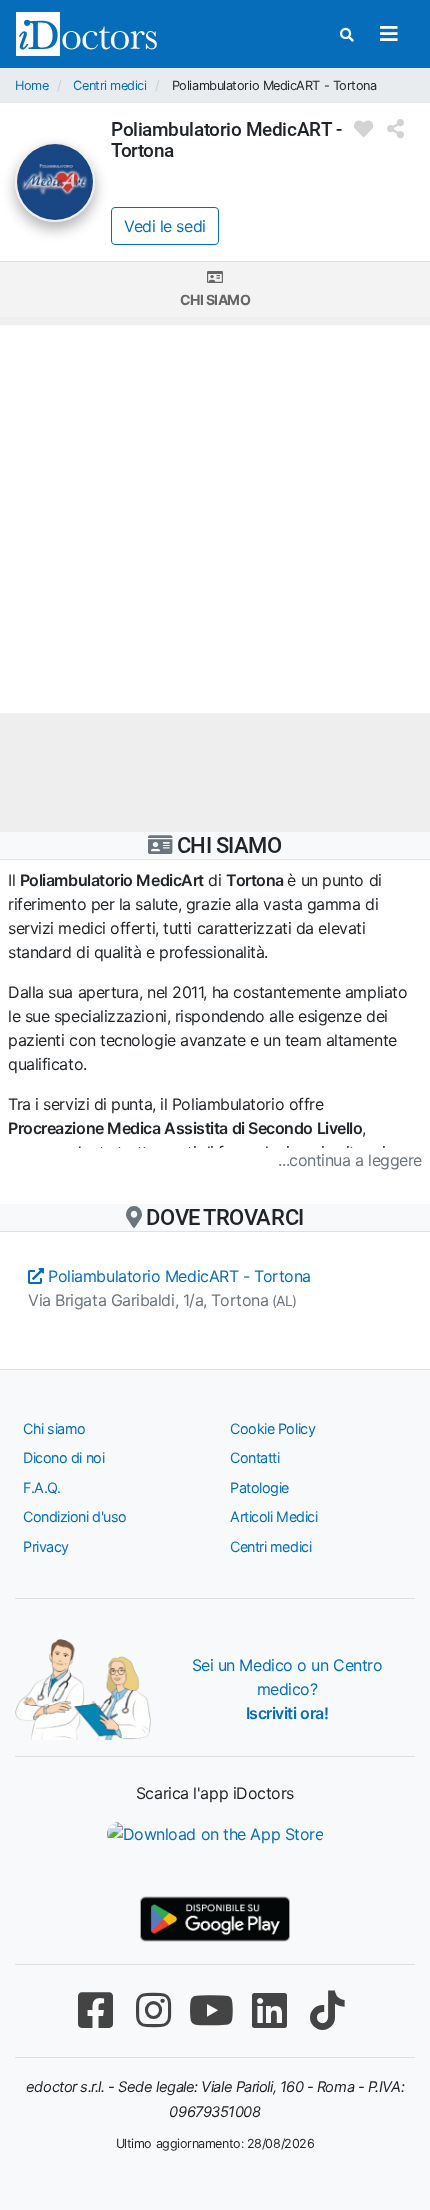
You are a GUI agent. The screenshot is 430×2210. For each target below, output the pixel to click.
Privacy (46, 1546)
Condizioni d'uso (75, 1516)
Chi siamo (215, 299)
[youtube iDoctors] (211, 2010)
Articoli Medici (273, 1516)
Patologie (259, 1487)
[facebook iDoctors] (95, 2010)
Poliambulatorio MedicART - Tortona (177, 1276)
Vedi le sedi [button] (165, 226)
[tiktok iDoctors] (327, 2010)
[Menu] (388, 34)
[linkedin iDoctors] (269, 2010)
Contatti (254, 1457)
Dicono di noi (63, 1457)
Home (31, 85)
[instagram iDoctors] (153, 2010)
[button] (215, 1160)
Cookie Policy (272, 1428)
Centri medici (109, 85)
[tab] (215, 289)
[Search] (347, 34)
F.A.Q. (41, 1487)
